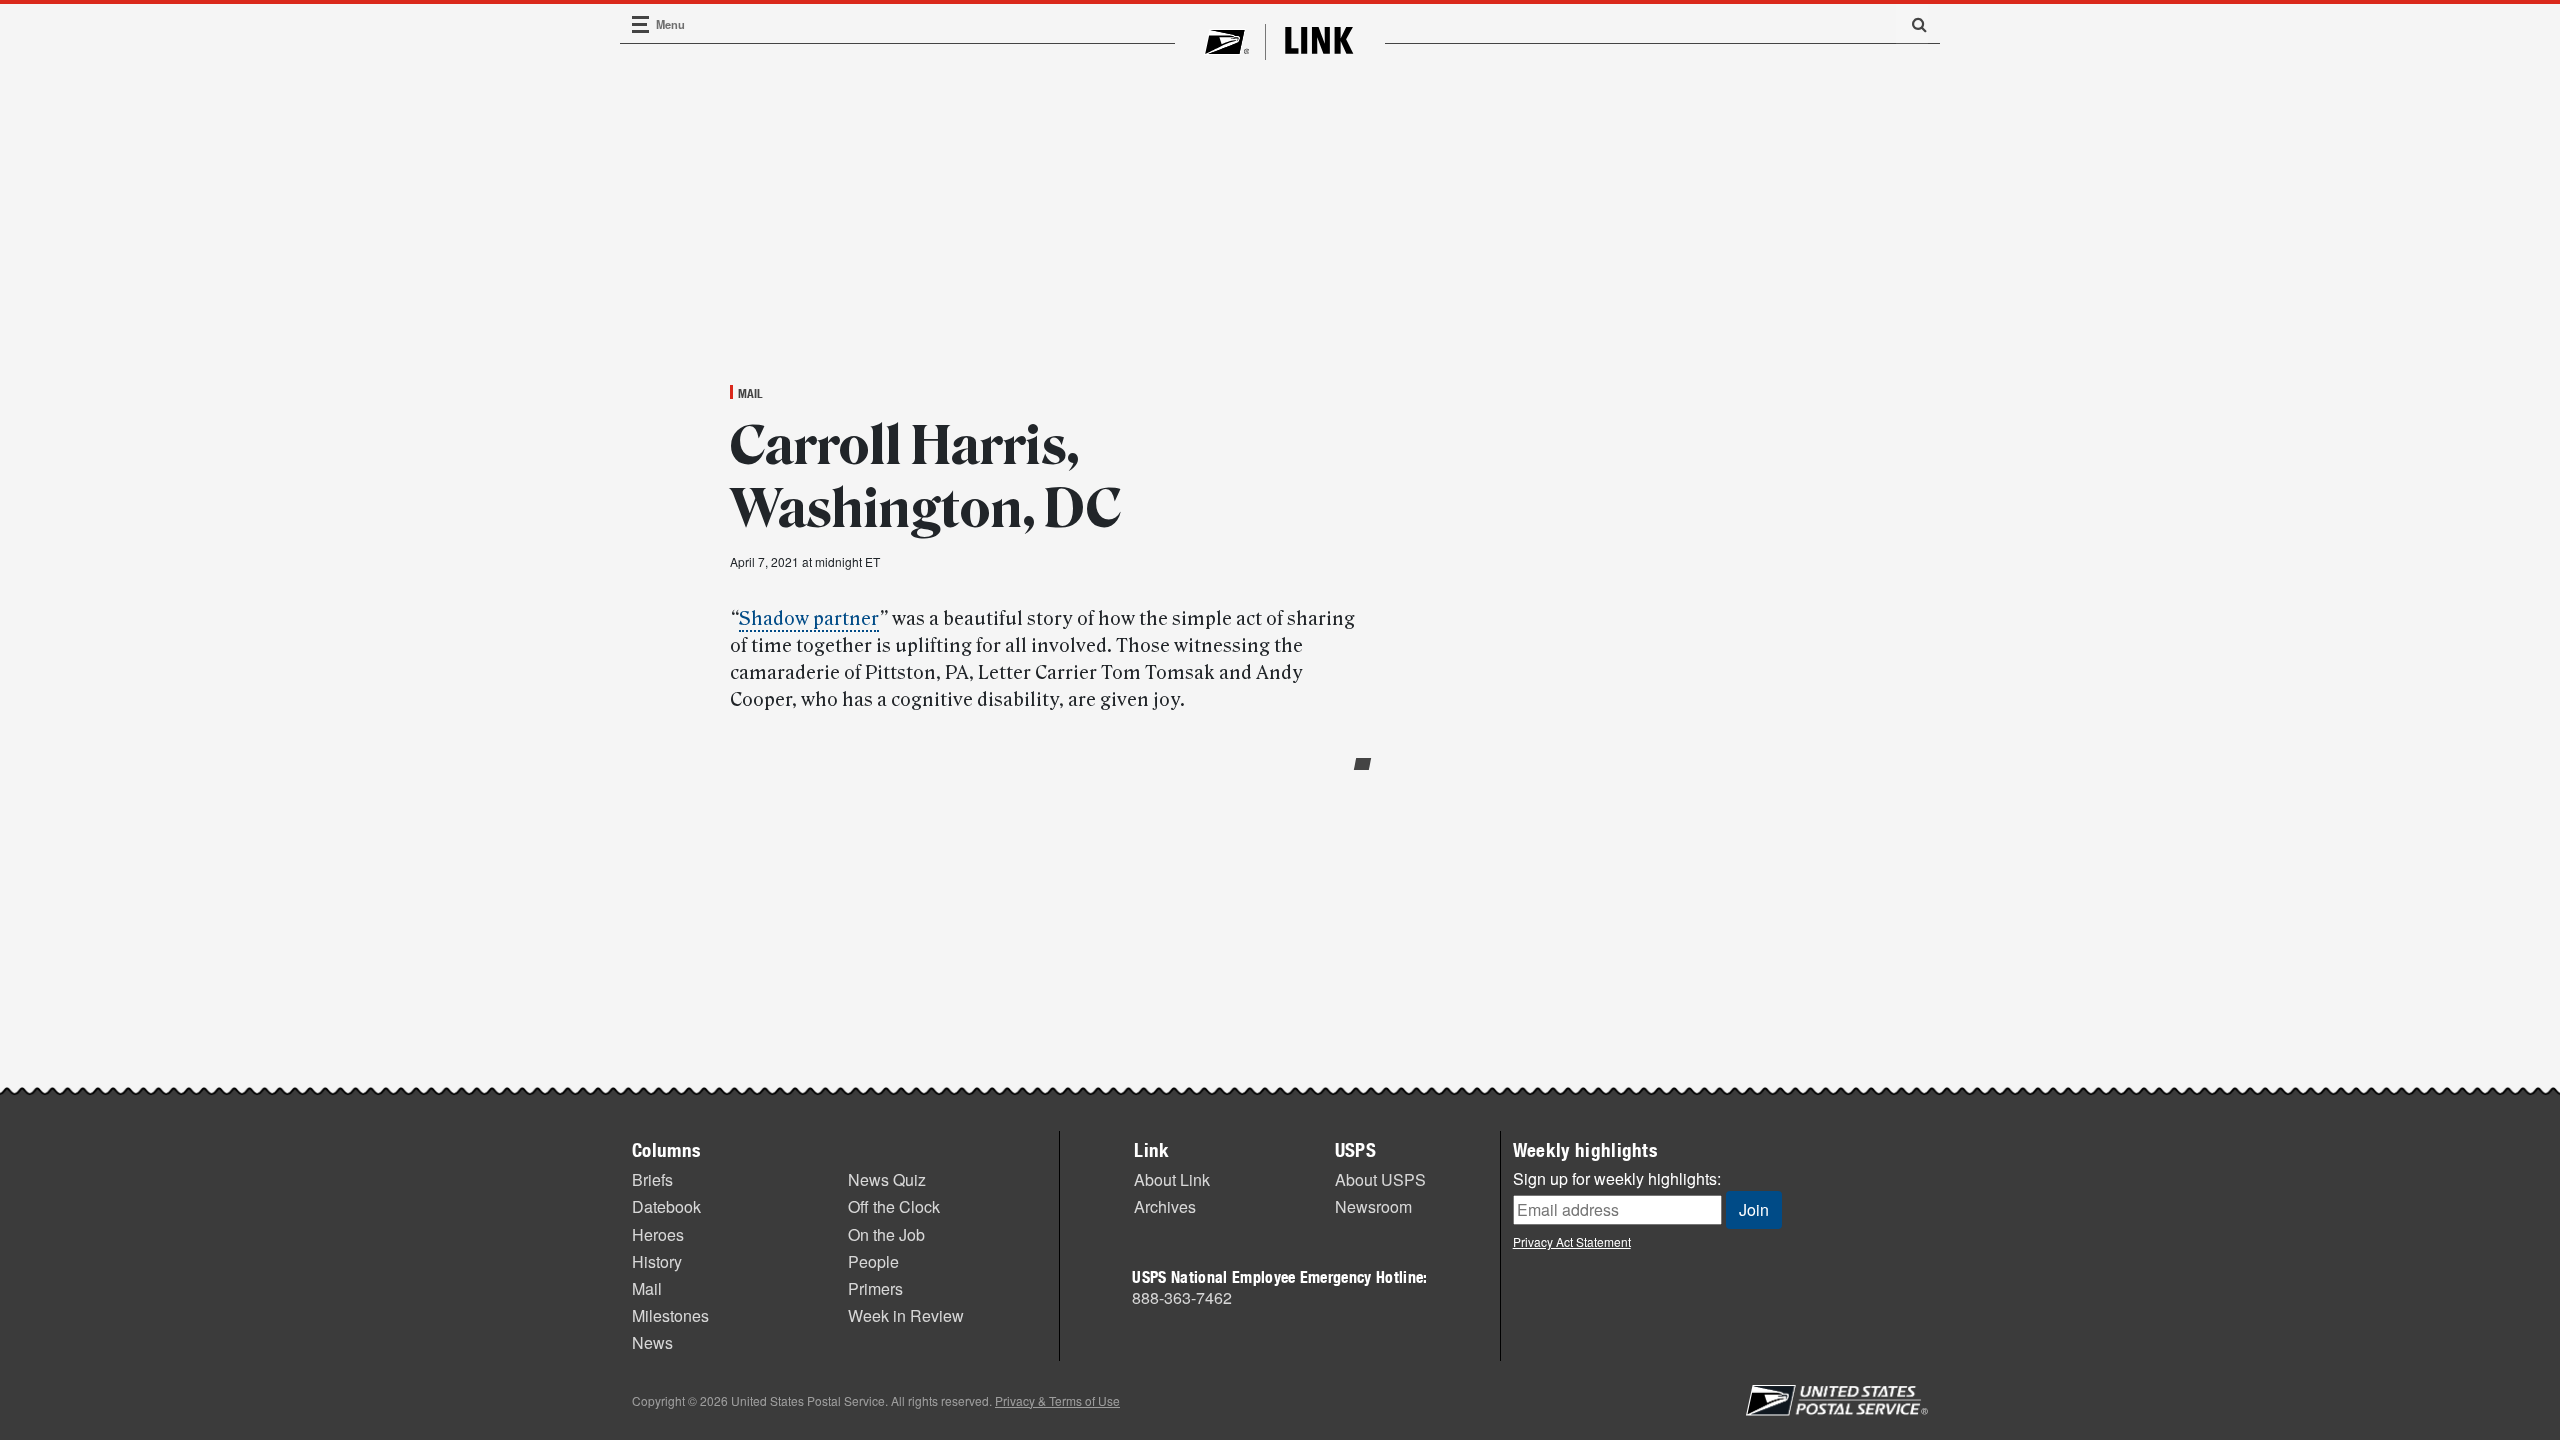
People (873, 1261)
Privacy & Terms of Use (1057, 1400)
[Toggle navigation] (641, 24)
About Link (1172, 1179)
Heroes (658, 1234)
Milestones (670, 1315)
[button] (1912, 24)
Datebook (666, 1206)
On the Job (886, 1234)
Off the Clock (894, 1206)
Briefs (652, 1179)
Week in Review (906, 1315)
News (652, 1342)
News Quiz (887, 1179)
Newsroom (1373, 1206)
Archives (1165, 1206)
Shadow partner (809, 619)
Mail (750, 393)
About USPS (1380, 1179)
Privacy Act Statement (1572, 1241)
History (657, 1261)
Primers (875, 1288)
